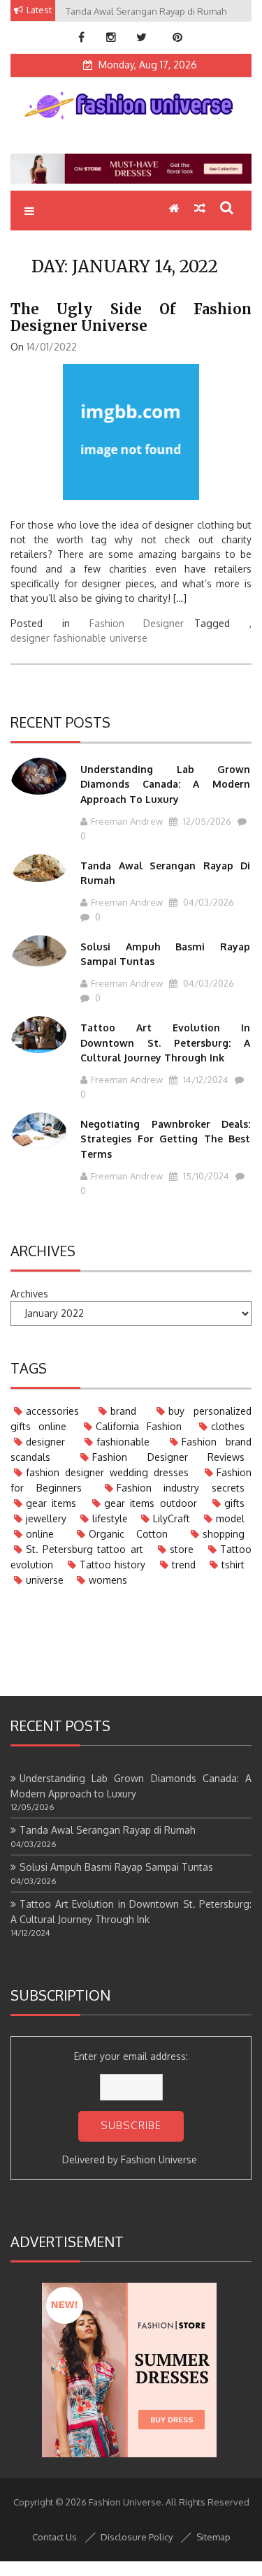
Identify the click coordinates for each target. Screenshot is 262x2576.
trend (184, 1565)
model (230, 1518)
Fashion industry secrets (181, 1488)
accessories (52, 1411)
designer (30, 638)
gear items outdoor (151, 1503)
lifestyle (110, 1518)
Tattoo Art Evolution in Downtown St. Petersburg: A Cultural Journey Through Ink (165, 1043)
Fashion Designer (137, 623)
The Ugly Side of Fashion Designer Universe (131, 317)
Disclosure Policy (137, 2537)
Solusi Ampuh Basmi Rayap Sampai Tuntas (116, 1867)
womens (108, 1580)
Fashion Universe (159, 2159)
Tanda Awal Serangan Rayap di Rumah (108, 1830)
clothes (228, 1426)
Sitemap (213, 2537)
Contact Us (54, 2537)
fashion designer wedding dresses (107, 1472)
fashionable (80, 638)
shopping (224, 1534)
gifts (234, 1503)
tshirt (233, 1565)
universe (129, 638)
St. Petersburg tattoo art (85, 1549)
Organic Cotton (129, 1534)
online (40, 1534)
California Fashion (139, 1426)
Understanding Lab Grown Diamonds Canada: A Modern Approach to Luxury (165, 784)
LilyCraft (172, 1518)
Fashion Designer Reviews (168, 1457)
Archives (29, 1294)
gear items (51, 1503)
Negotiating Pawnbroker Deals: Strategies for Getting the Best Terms (165, 1139)
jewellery (46, 1518)
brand (123, 1411)
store (182, 1549)
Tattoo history (113, 1565)
